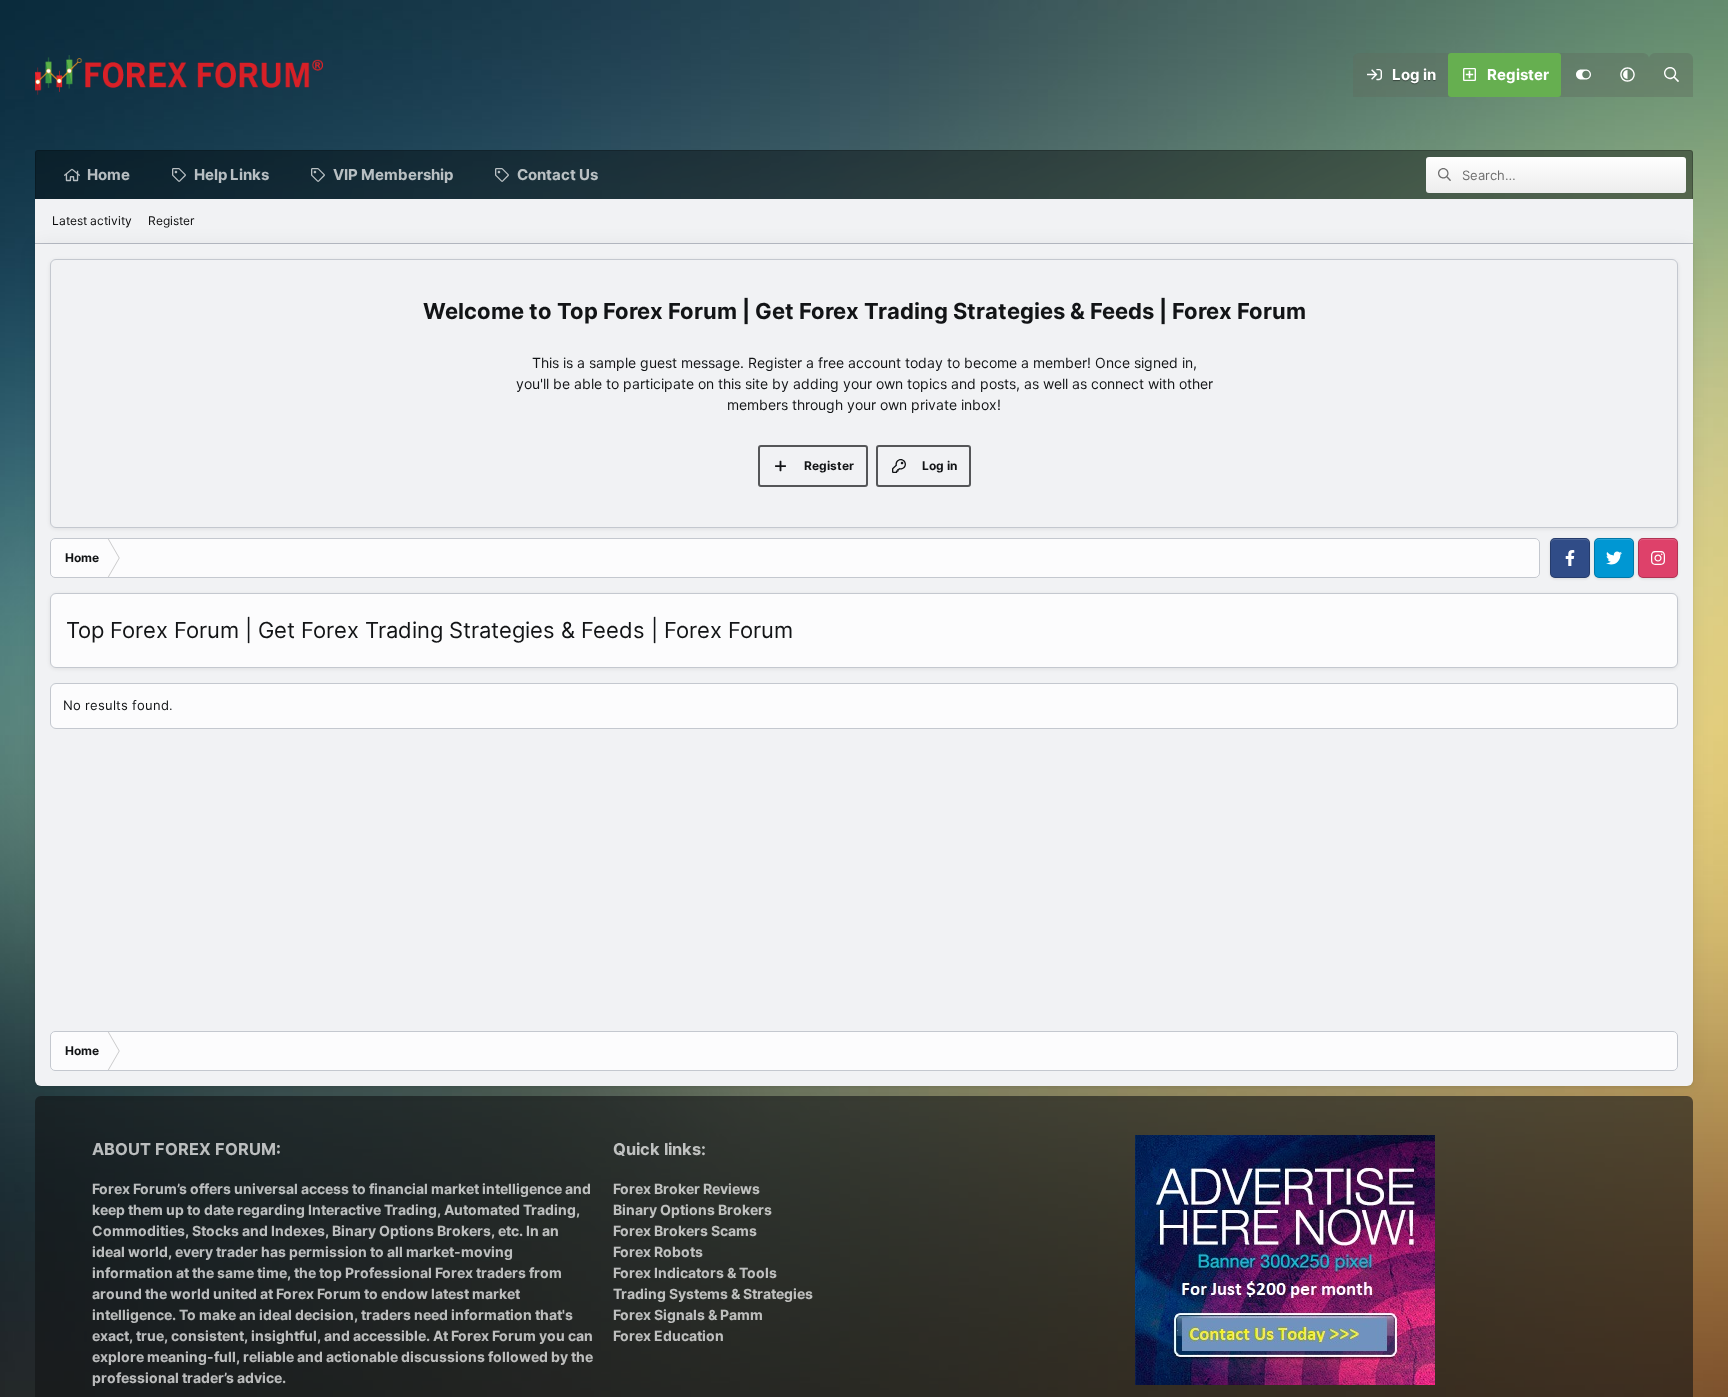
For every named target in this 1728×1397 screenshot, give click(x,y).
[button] (1627, 75)
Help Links (231, 174)
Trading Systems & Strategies (713, 1293)
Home (108, 174)
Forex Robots (658, 1251)
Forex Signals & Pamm (688, 1314)
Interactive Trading (372, 1209)
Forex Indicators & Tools (695, 1272)
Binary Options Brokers (410, 1230)
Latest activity (92, 220)
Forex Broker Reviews (686, 1188)
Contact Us (557, 174)
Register (171, 220)
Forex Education (668, 1335)
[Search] (1671, 75)
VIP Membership (393, 174)
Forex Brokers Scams (685, 1230)
